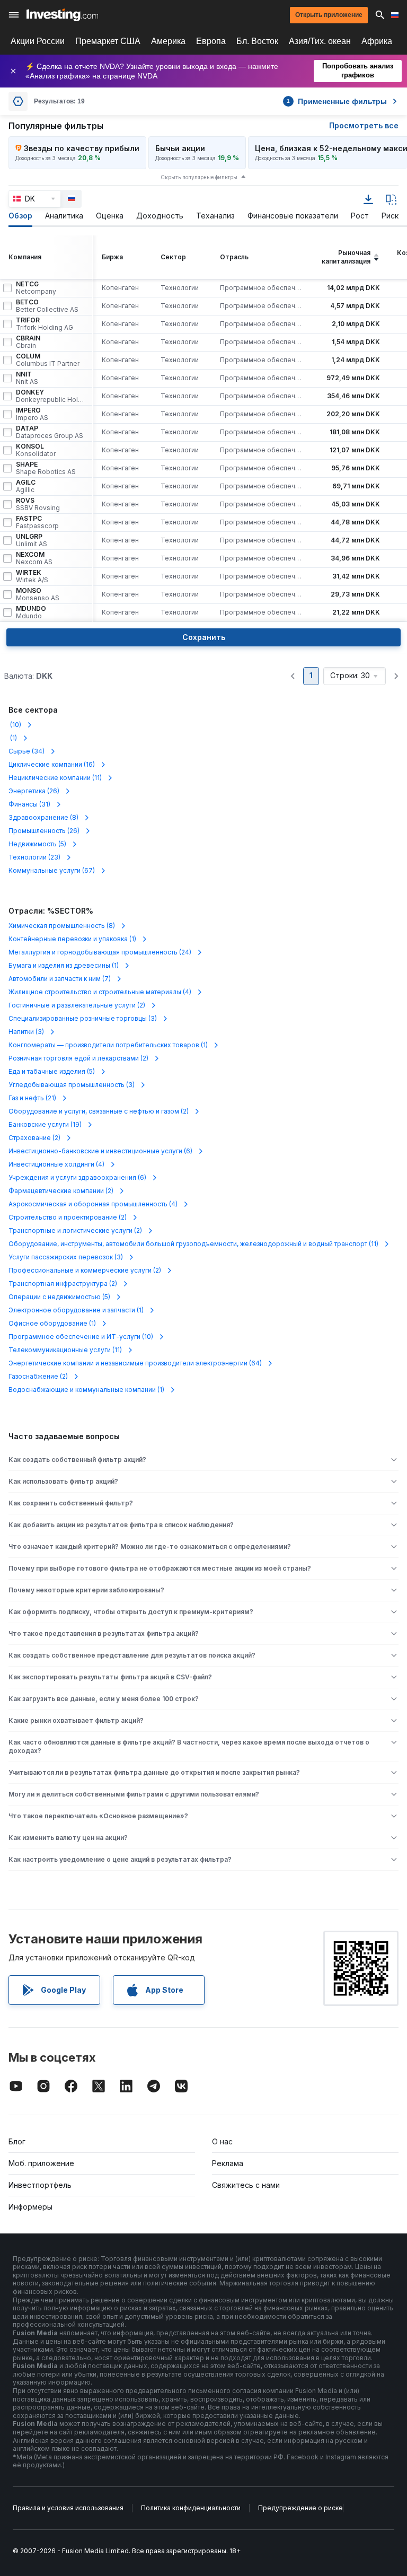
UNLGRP (32, 540)
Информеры (30, 2207)
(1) (13, 738)
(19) (45, 1124)
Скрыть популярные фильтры (199, 177)
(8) (43, 817)
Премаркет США (108, 41)
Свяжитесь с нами (246, 2185)
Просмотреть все (364, 125)
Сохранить (204, 637)
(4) (100, 992)
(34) (26, 751)
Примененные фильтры (337, 101)
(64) (135, 1363)
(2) (77, 1005)
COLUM (48, 360)
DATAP (50, 432)
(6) (100, 1151)
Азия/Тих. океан (320, 41)
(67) (52, 870)
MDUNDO (31, 612)
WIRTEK (32, 576)
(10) (15, 725)
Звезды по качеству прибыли (82, 148)
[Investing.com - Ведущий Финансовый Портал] (62, 15)
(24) (100, 952)
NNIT (27, 378)
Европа (211, 41)
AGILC (26, 486)
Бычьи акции (180, 148)
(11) (55, 778)
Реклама (228, 2163)
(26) (34, 791)
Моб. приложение (41, 2163)
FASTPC (37, 522)
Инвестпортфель (40, 2185)
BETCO (47, 306)
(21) (32, 1098)
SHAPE (46, 468)
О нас (222, 2141)
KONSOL (36, 450)
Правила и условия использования (68, 2508)
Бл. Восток (257, 41)
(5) (37, 844)
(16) (52, 764)
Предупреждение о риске (300, 2508)
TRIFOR (45, 324)
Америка (168, 41)
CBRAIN (28, 342)
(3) (83, 1018)
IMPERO (32, 414)
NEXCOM (34, 558)
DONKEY (50, 396)
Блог (17, 2141)
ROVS (38, 504)
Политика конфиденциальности (191, 2508)
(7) (60, 979)
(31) (29, 804)
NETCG (36, 288)
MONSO (38, 594)
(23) (34, 857)
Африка (377, 41)
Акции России (38, 41)
